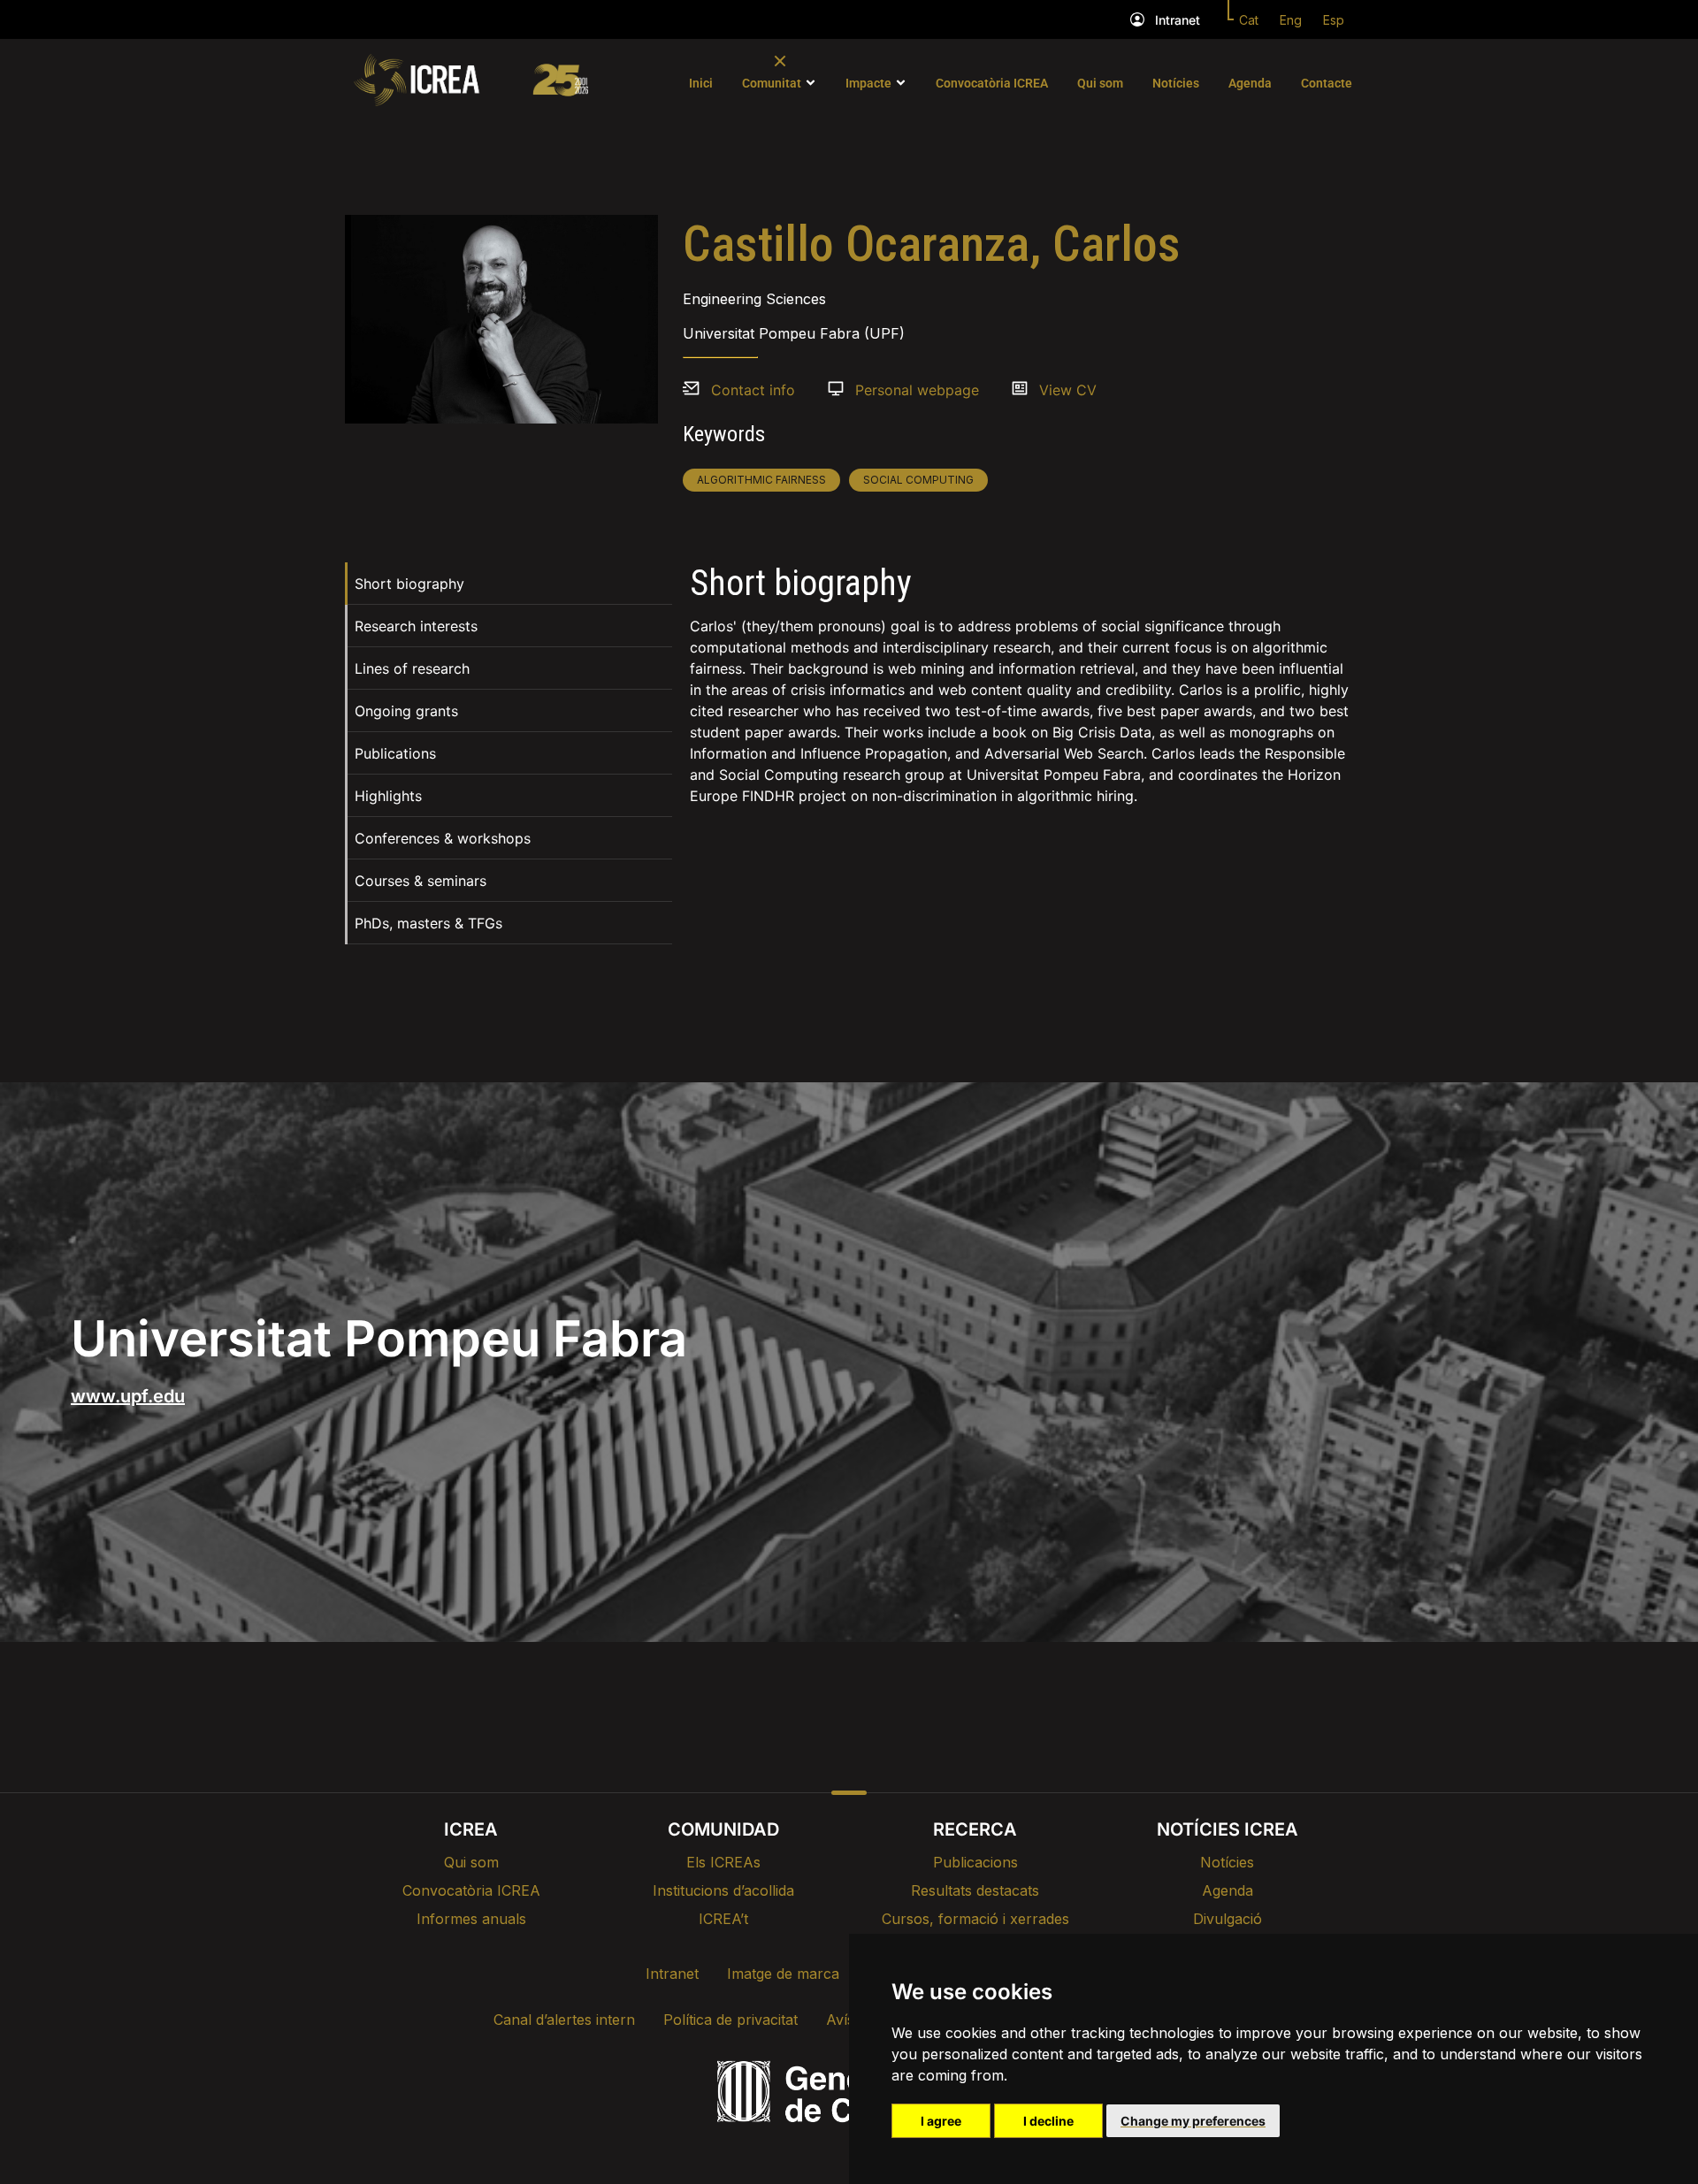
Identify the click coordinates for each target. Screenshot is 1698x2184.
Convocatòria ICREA (992, 83)
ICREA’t (723, 1919)
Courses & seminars (421, 881)
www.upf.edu (128, 1396)
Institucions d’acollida (723, 1890)
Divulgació (1228, 1919)
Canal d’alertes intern (564, 2020)
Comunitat (772, 83)
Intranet (1178, 20)
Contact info (753, 390)
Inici (701, 83)
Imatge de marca (783, 1974)
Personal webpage (917, 390)
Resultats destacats (975, 1890)
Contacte (1327, 83)
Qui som (1100, 83)
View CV (1068, 390)
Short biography (409, 584)
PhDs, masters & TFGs (428, 923)
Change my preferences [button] (1193, 2121)
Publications (395, 753)
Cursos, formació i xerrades (975, 1919)
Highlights (388, 796)
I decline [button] (1048, 2121)
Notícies (1176, 83)
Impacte (868, 83)
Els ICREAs (723, 1862)
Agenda (1250, 83)
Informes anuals (471, 1919)
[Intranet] (1137, 19)
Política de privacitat (730, 2020)
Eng (1291, 20)
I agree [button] (941, 2121)
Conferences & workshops (443, 838)
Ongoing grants (406, 711)
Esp (1334, 20)
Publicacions (975, 1862)
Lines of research (412, 668)
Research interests (416, 626)
